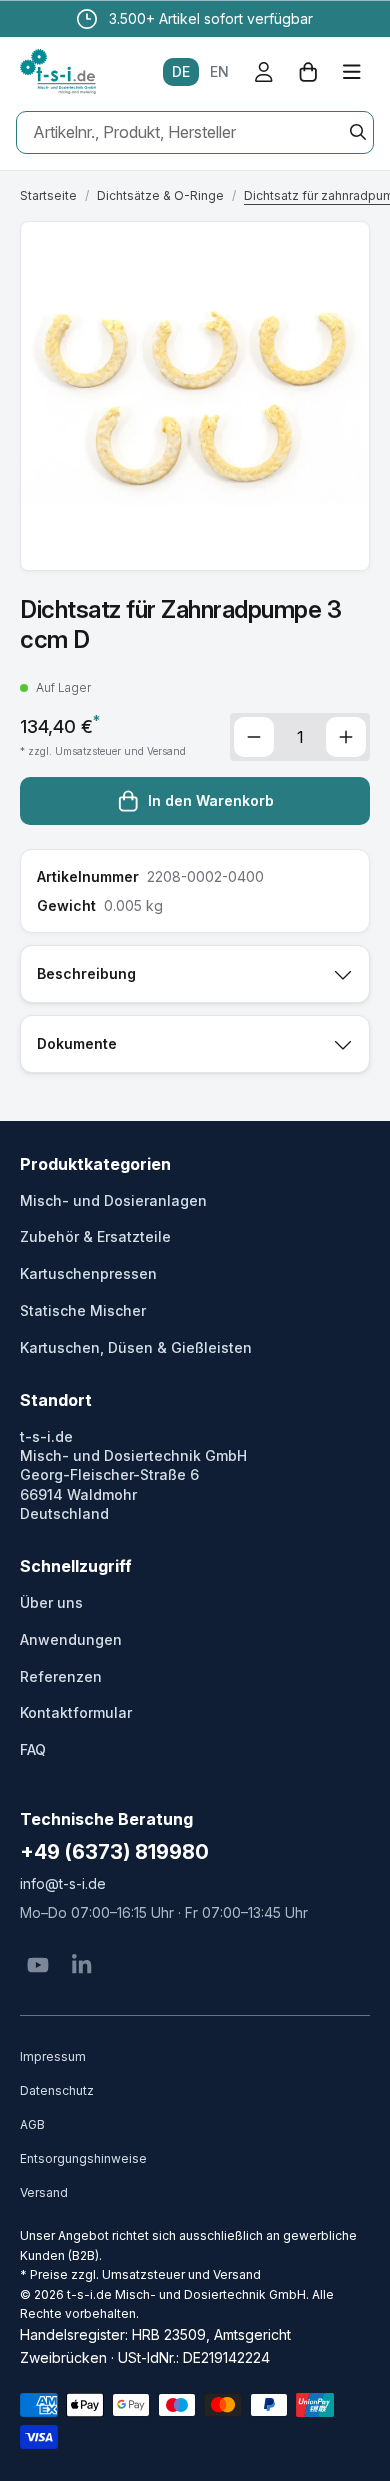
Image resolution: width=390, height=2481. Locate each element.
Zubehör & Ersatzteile (95, 1236)
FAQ (33, 1749)
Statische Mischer (83, 1310)
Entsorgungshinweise (83, 2158)
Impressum (53, 2056)
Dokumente (77, 1043)
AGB (32, 2124)
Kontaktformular (76, 1712)
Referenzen (61, 1676)
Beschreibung (86, 973)
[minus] (254, 737)
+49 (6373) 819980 (114, 1852)
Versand (44, 2192)
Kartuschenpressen (88, 1273)
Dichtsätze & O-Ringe (160, 195)
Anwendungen (71, 1639)
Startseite (48, 195)
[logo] (58, 72)
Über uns (51, 1602)
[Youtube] (38, 1965)
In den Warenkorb (211, 800)
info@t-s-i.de (63, 1883)
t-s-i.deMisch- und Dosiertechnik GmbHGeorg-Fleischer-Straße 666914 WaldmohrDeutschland (133, 1475)
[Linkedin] (82, 1965)
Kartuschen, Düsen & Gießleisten (136, 1347)
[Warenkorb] (308, 72)
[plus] (346, 737)
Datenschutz (57, 2090)
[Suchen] (358, 132)
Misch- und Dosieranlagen (113, 1200)
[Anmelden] (264, 72)
